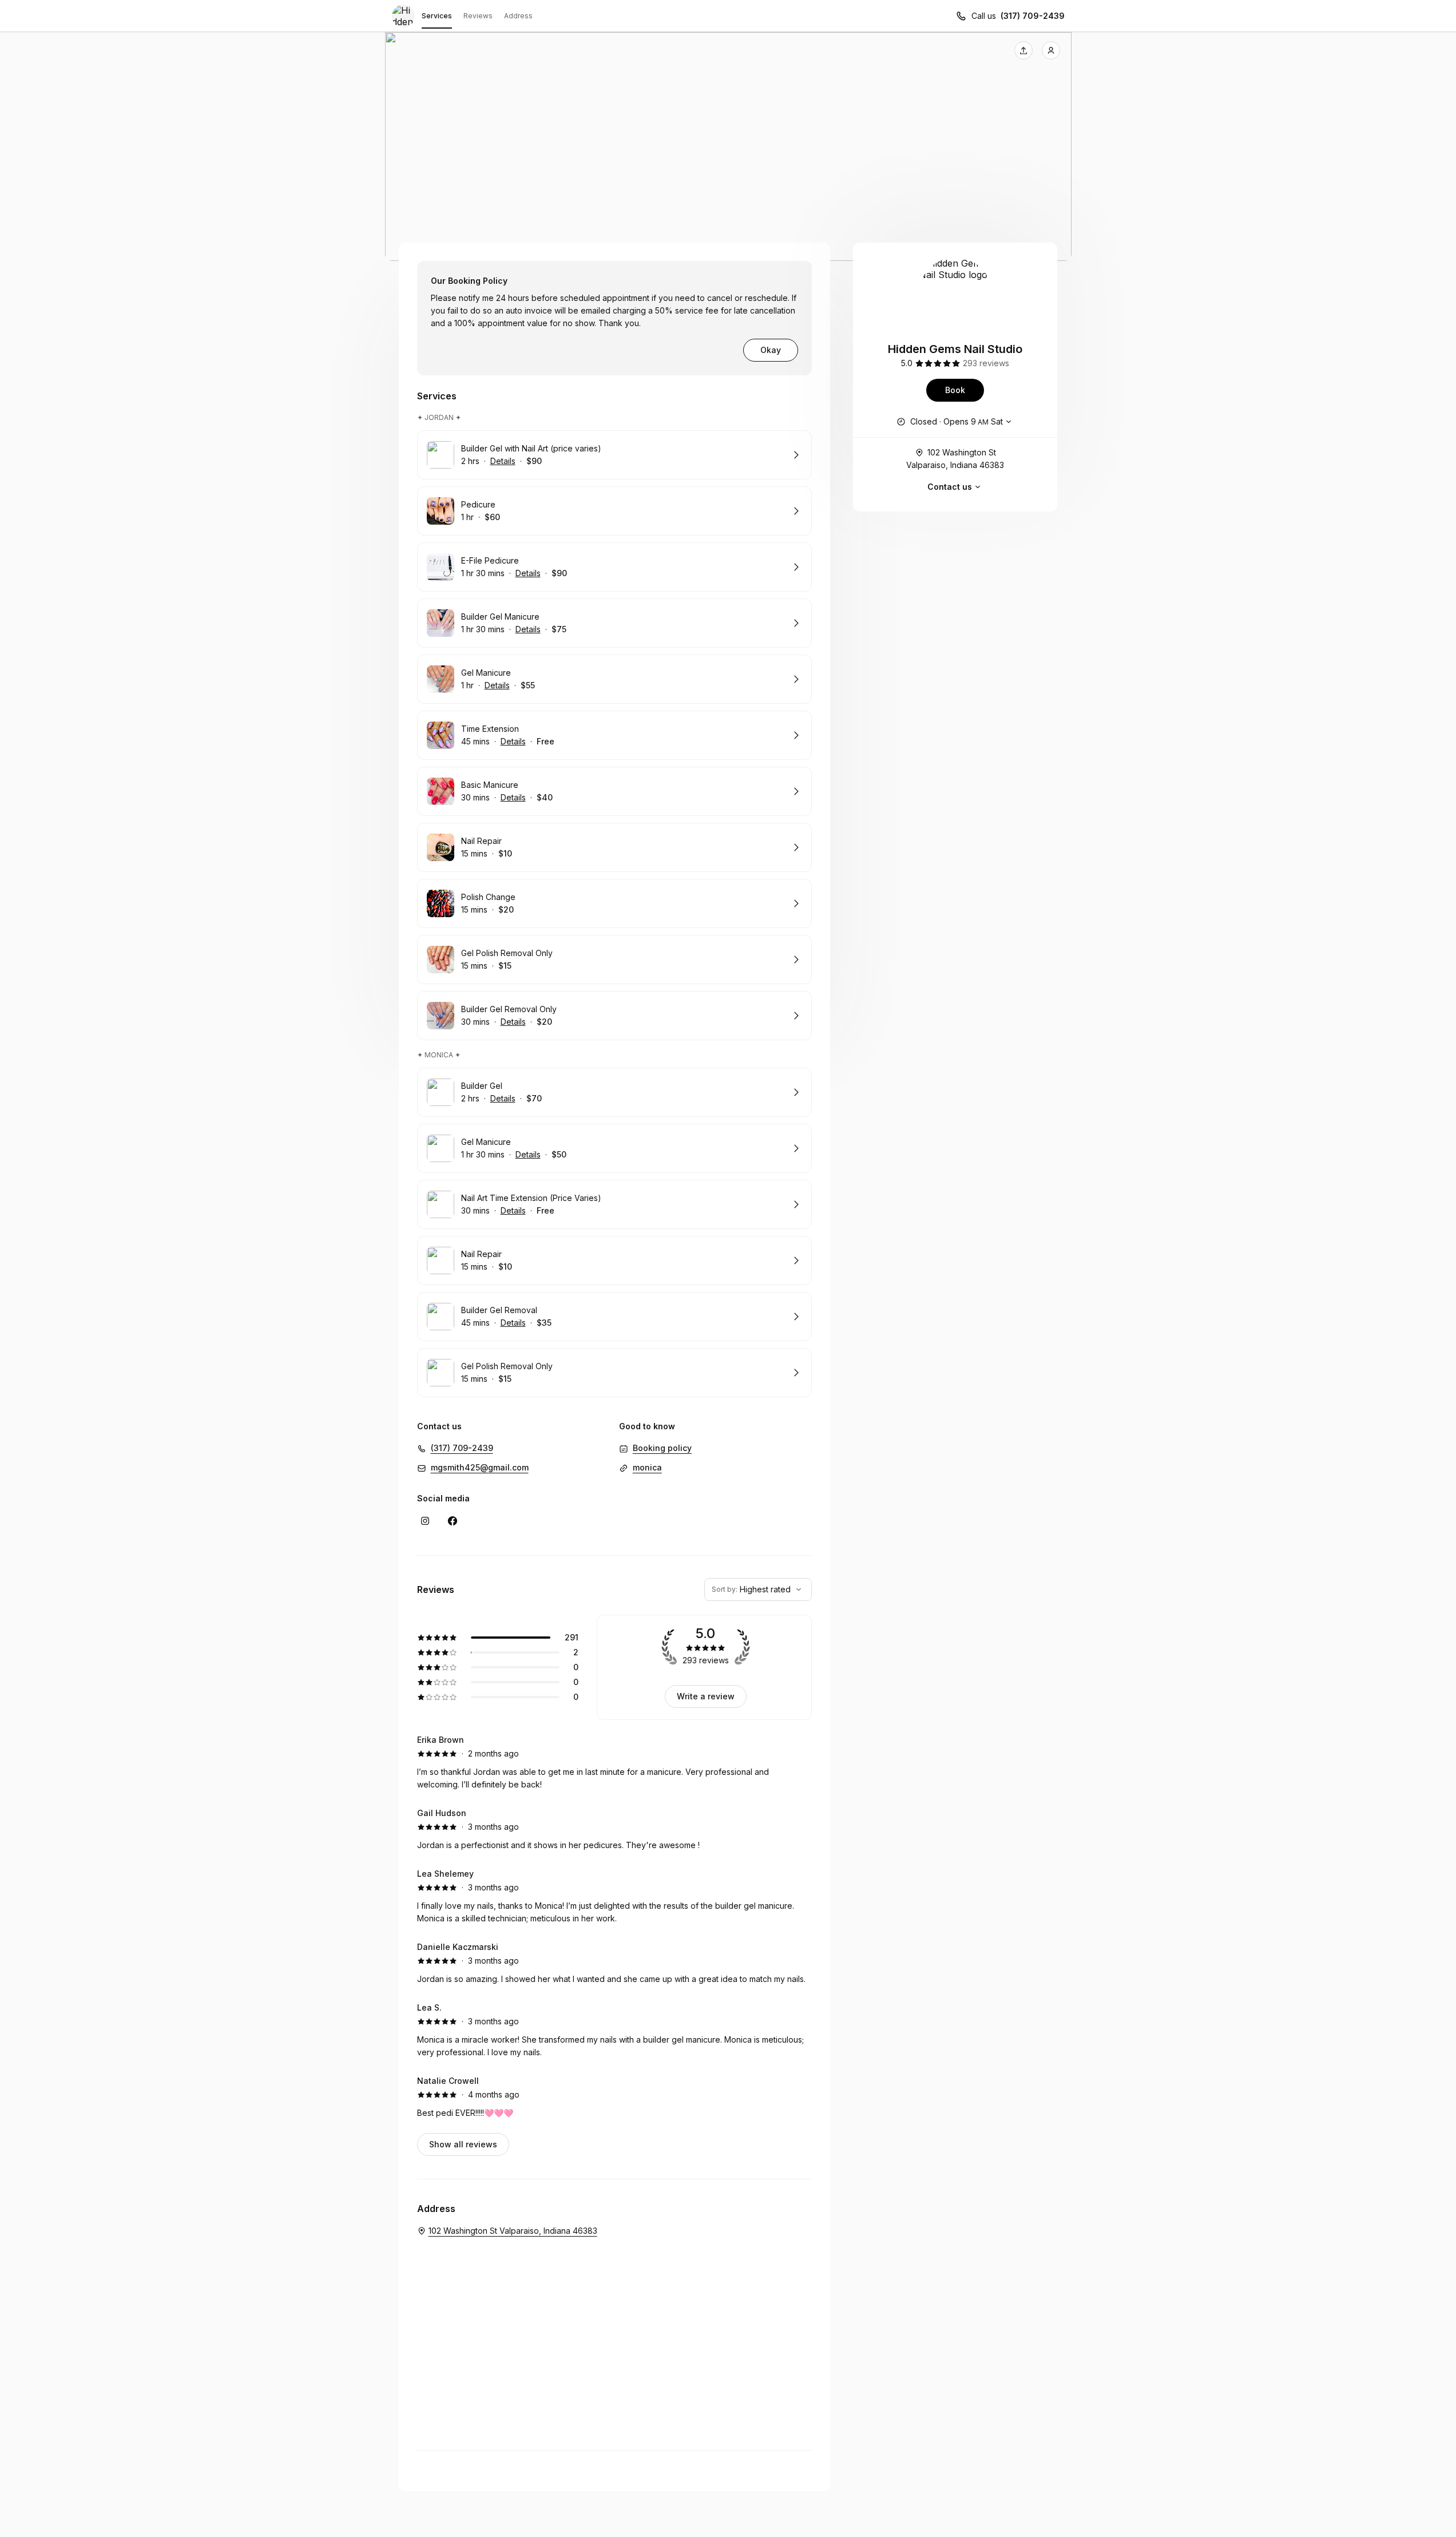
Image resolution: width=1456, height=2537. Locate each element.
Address (518, 16)
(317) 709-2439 (1033, 16)
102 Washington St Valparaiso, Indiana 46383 (955, 459)
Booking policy (662, 1448)
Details (503, 461)
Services (437, 16)
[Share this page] (1023, 50)
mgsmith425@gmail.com (480, 1467)
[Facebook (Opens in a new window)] (453, 1521)
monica (647, 1467)
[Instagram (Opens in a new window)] (425, 1521)
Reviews (478, 16)
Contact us (950, 487)
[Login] (1051, 50)
